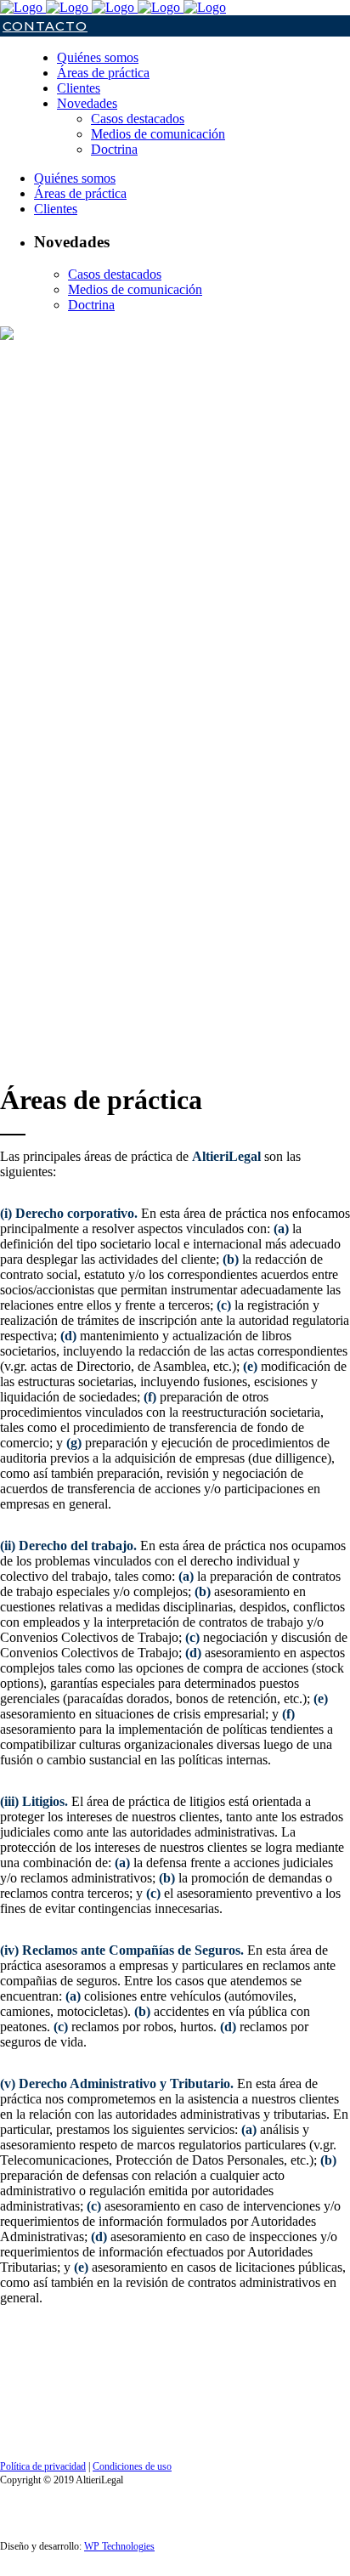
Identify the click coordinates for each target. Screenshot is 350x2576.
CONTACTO (45, 26)
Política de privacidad (43, 2466)
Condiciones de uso (132, 2466)
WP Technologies (119, 2546)
